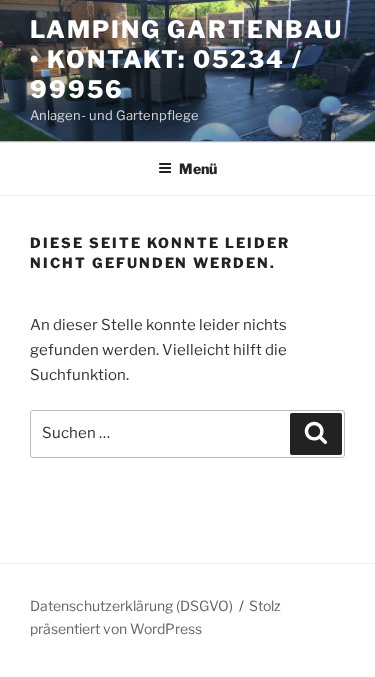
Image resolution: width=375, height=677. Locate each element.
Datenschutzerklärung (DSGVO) (131, 605)
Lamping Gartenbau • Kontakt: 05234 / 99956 (186, 59)
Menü (198, 168)
